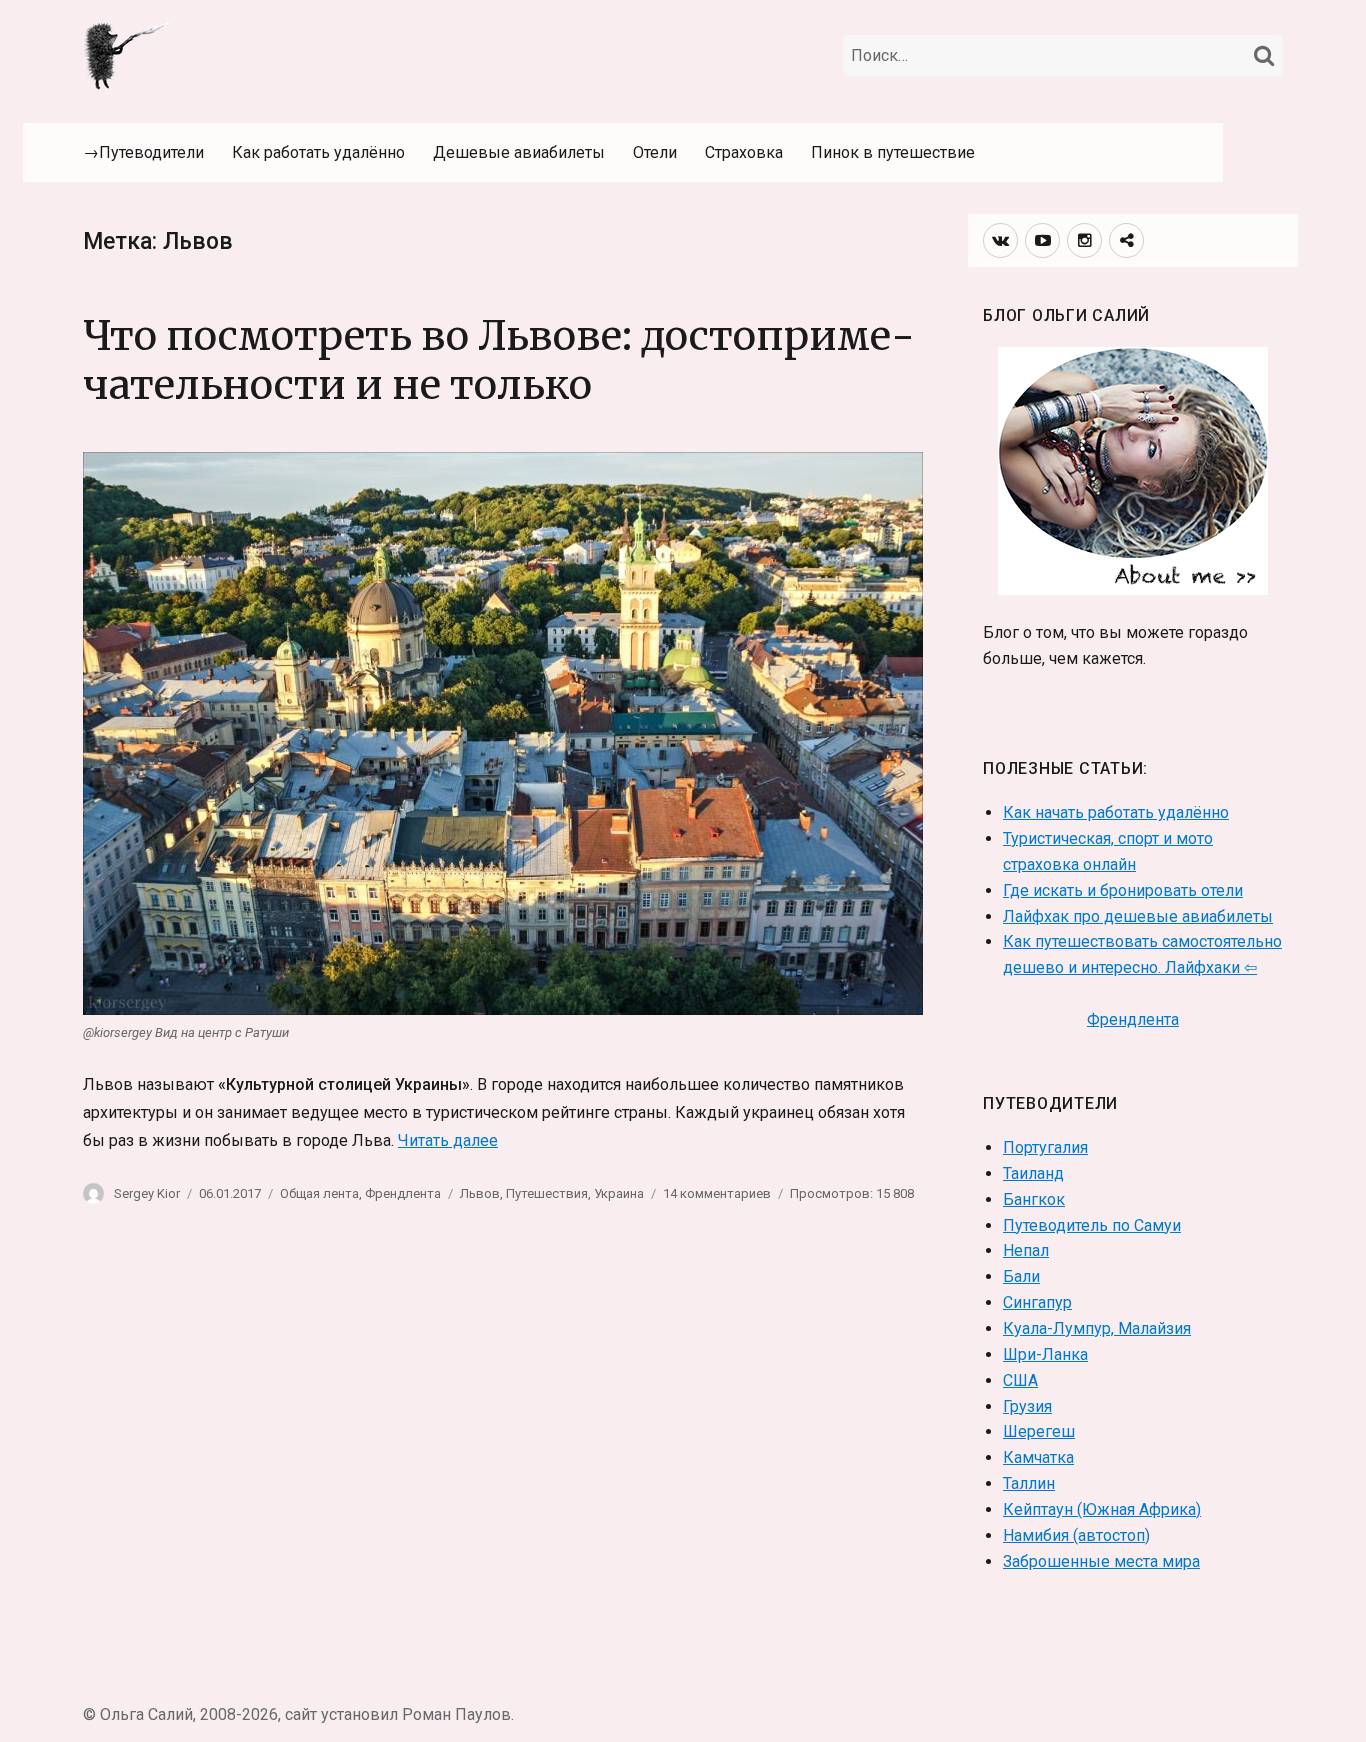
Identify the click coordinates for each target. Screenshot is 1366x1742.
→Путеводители (143, 152)
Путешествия (547, 1193)
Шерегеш (1039, 1431)
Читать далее (448, 1140)
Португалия (1045, 1147)
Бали (1021, 1276)
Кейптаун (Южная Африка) (1102, 1509)
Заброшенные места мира (1101, 1561)
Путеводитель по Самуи (1092, 1225)
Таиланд (1033, 1173)
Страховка (744, 152)
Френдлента (403, 1193)
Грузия (1027, 1406)
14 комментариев (717, 1193)
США (1020, 1380)
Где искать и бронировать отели (1123, 890)
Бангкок (1034, 1199)
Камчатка (1038, 1457)
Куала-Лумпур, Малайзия (1097, 1328)
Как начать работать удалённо (1116, 812)
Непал (1026, 1250)
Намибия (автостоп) (1076, 1535)
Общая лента (319, 1193)
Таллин (1029, 1483)
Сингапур (1037, 1302)
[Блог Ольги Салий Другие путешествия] (128, 53)
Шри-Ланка (1045, 1354)
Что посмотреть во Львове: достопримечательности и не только (499, 360)
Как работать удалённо (318, 152)
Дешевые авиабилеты (519, 152)
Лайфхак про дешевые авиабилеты (1138, 916)
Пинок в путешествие (893, 152)
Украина (619, 1193)
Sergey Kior (147, 1193)
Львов (480, 1193)
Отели (655, 152)
